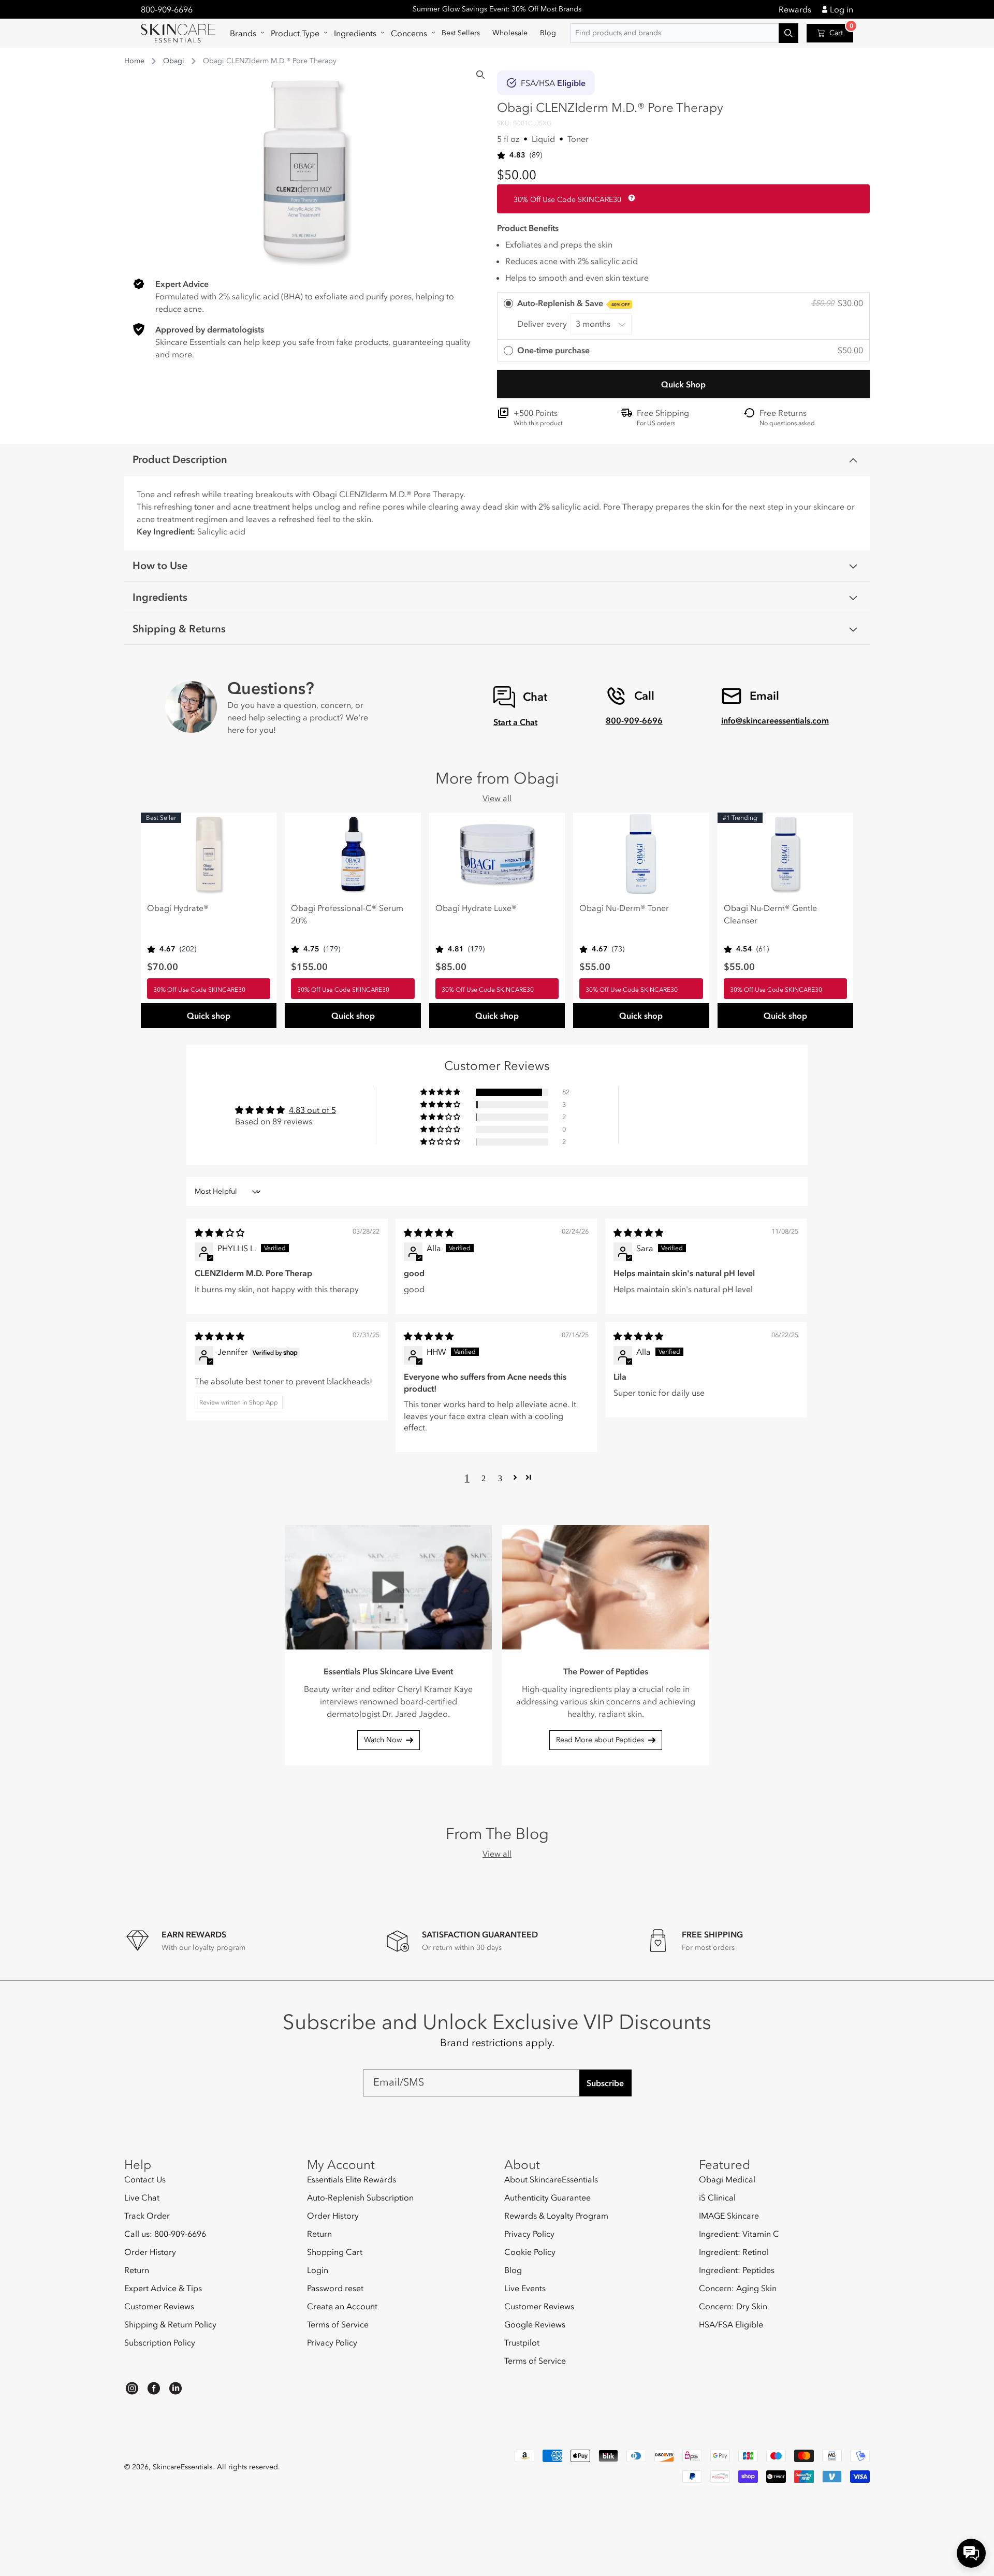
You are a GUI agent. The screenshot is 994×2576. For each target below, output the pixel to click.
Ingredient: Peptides (737, 2270)
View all (497, 798)
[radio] (683, 316)
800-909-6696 (167, 9)
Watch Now (383, 1740)
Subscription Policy (160, 2342)
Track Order (147, 2216)
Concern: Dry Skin (733, 2306)
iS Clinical (717, 2197)
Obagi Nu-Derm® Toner (624, 908)
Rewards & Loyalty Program (556, 2216)
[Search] (480, 75)
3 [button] (500, 1478)
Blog (513, 2270)
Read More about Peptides (600, 1740)
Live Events (525, 2288)
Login (318, 2270)
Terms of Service (338, 2324)
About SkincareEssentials (551, 2180)
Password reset (335, 2288)
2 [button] (484, 1478)
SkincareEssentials (182, 2467)
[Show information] (630, 198)
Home (134, 61)
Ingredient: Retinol (734, 2252)
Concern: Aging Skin (738, 2288)
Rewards (795, 9)
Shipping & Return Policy (170, 2324)
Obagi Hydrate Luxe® (476, 908)
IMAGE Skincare (729, 2216)
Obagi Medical (727, 2180)
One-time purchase (553, 350)
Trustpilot (522, 2342)
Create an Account (342, 2306)
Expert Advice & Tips (163, 2288)
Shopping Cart (335, 2252)
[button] (244, 33)
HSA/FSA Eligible (731, 2324)
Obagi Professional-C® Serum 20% (347, 914)
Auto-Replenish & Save (574, 303)
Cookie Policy (530, 2252)
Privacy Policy (332, 2342)
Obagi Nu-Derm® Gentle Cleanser (770, 914)
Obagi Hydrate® (178, 908)
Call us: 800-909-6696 (165, 2234)
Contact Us (145, 2180)
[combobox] (684, 33)
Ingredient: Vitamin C (739, 2234)
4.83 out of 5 (312, 1110)
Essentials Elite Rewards (352, 2180)
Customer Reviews (159, 2306)
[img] (220, 1233)
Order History (150, 2252)
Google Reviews (535, 2324)
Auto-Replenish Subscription (360, 2197)
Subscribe (605, 2083)
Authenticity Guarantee (547, 2197)
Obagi (174, 61)
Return (137, 2270)
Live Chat (142, 2197)
